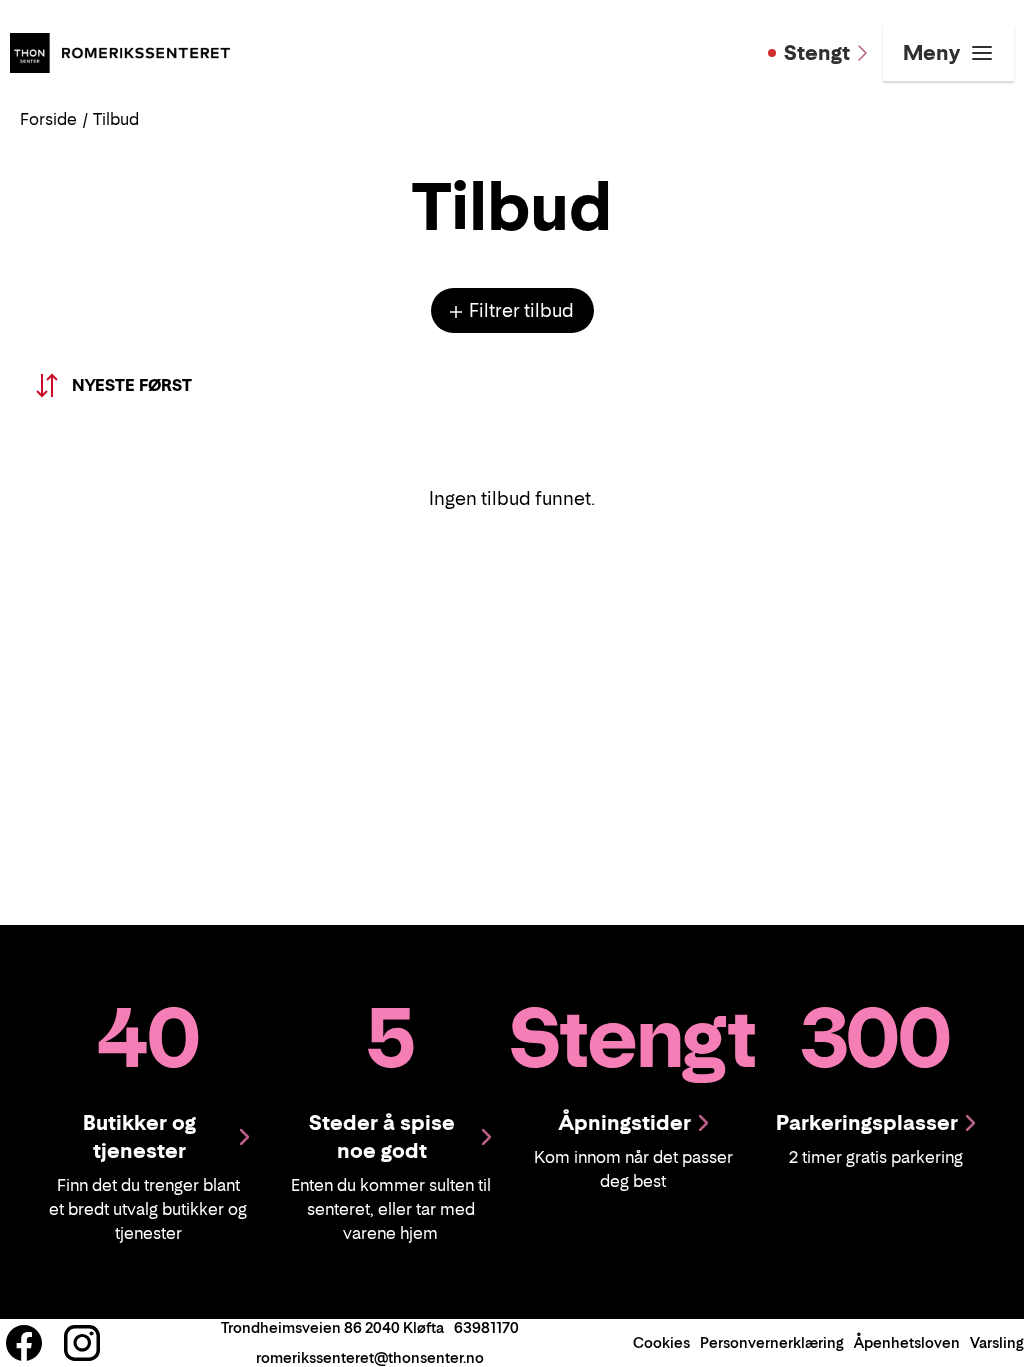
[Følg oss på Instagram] (82, 1343)
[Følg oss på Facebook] (24, 1343)
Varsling (997, 1342)
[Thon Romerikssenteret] (120, 51)
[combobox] (118, 385)
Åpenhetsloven (907, 1342)
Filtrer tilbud (519, 310)
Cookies (661, 1342)
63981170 (486, 1327)
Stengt (817, 53)
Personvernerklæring (772, 1342)
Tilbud (116, 119)
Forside (48, 119)
